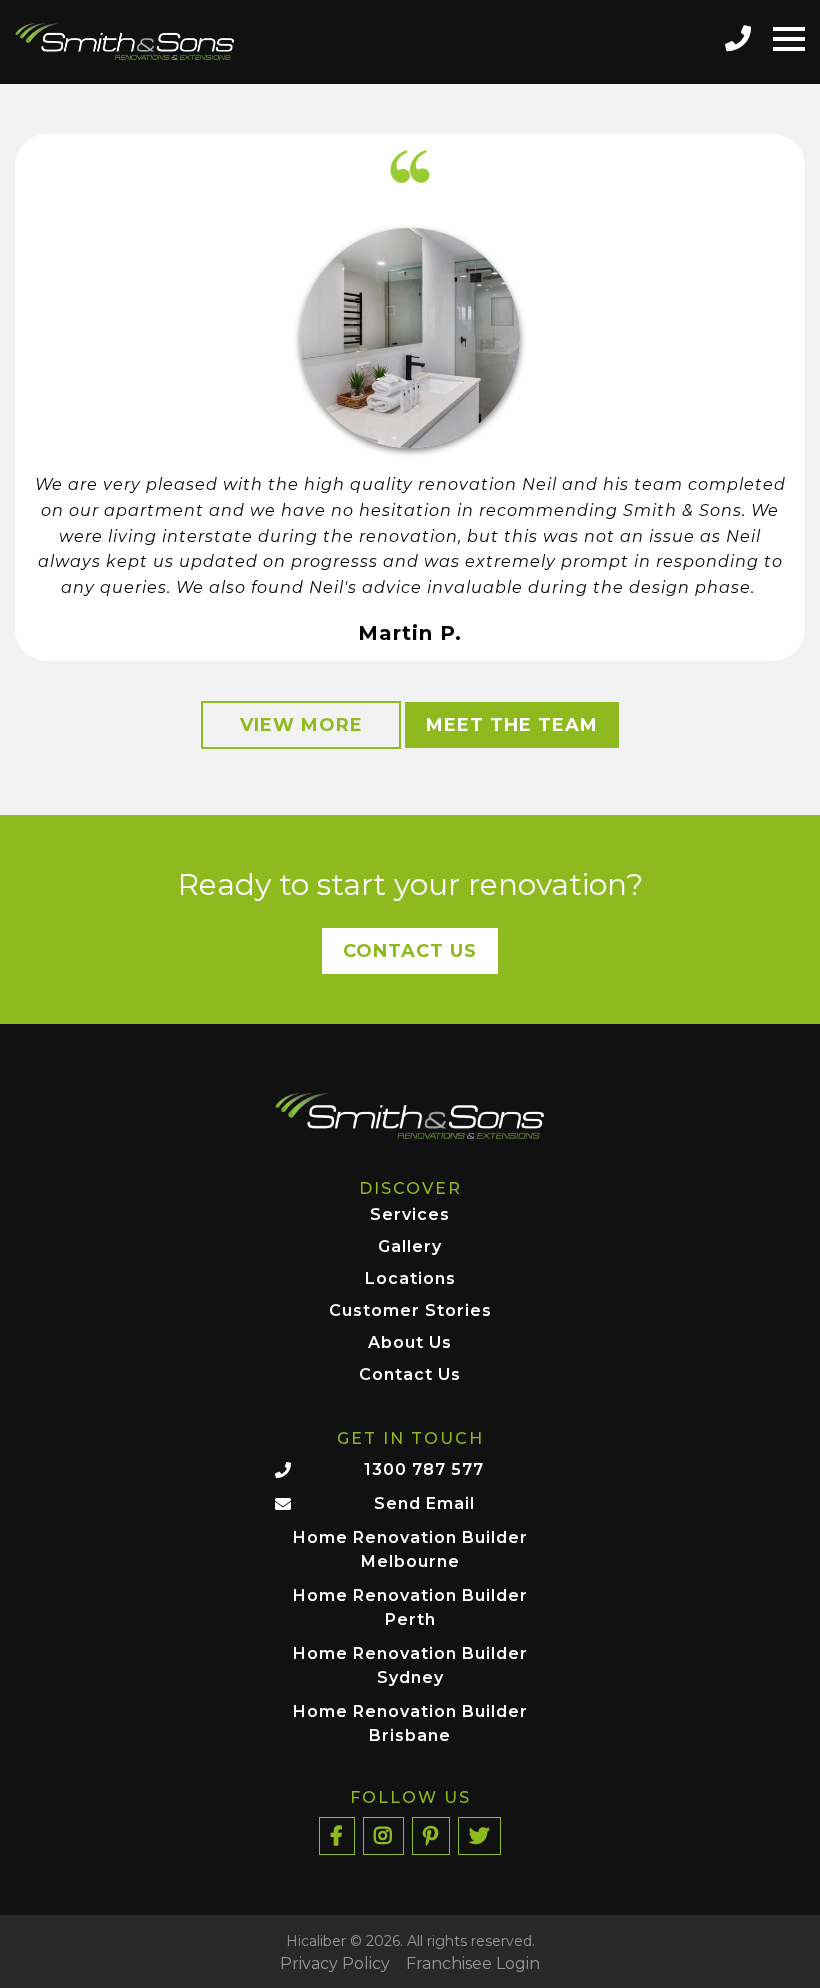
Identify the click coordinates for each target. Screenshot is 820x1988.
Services (410, 1215)
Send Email (424, 1503)
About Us (410, 1343)
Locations (410, 1279)
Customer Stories (410, 1311)
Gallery (410, 1247)
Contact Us (410, 951)
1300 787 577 (424, 1469)
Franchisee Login (473, 1964)
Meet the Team (512, 725)
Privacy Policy (335, 1964)
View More (301, 725)
